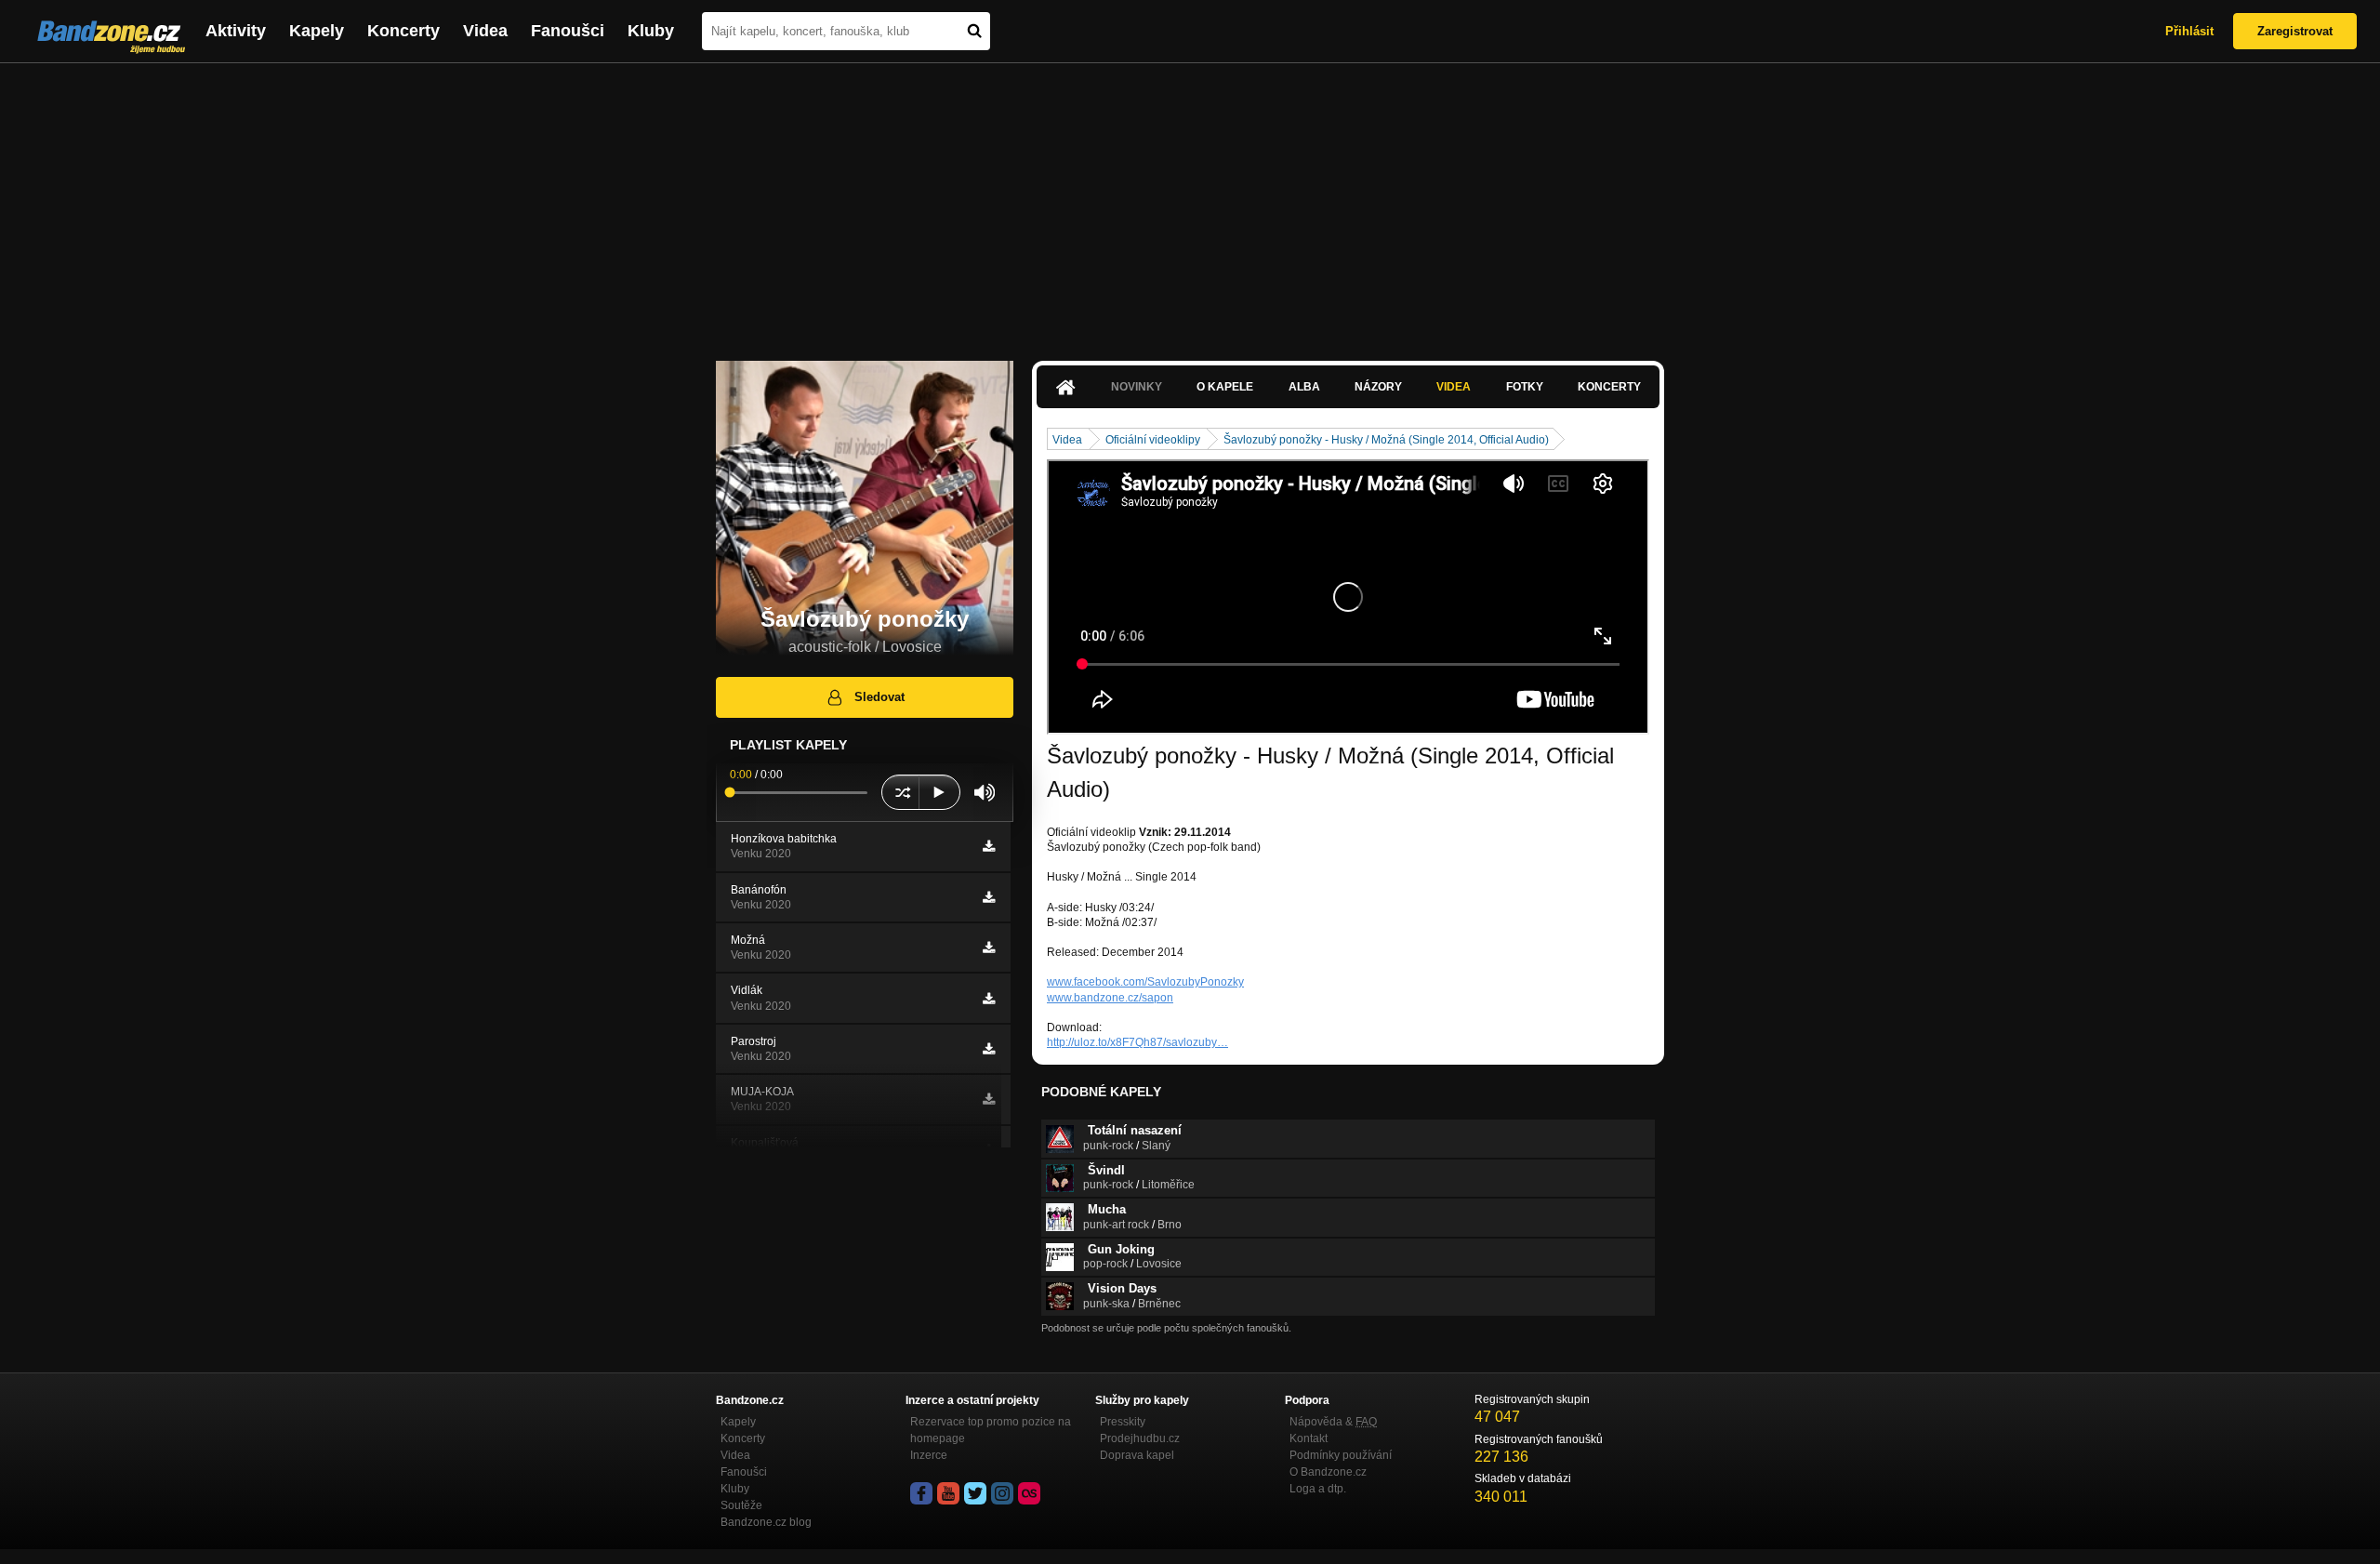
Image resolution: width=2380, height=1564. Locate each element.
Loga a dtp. (1318, 1489)
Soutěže (741, 1505)
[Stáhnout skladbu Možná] (989, 948)
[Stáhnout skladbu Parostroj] (989, 1049)
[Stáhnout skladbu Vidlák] (989, 999)
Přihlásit (2189, 31)
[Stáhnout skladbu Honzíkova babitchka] (989, 846)
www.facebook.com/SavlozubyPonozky (1145, 982)
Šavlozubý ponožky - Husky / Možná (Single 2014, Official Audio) (1386, 440)
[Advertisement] (1190, 203)
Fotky (1525, 387)
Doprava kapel (1137, 1455)
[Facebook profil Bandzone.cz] (921, 1493)
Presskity (1123, 1422)
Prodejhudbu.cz (1140, 1438)
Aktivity (236, 31)
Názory (1378, 387)
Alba (1304, 387)
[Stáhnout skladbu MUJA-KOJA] (989, 1099)
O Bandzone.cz (1328, 1472)
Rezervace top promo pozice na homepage (991, 1430)
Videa (485, 31)
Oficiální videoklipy (1153, 440)
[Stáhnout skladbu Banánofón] (989, 897)
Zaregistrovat (2295, 31)
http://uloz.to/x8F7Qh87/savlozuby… (1137, 1042)
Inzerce (929, 1455)
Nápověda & (1333, 1422)
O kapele (1225, 387)
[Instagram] (1002, 1493)
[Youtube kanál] (948, 1493)
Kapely (317, 31)
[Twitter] (975, 1493)
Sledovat (879, 697)
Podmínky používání (1341, 1455)
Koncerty (403, 31)
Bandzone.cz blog (766, 1522)
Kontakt (1309, 1438)
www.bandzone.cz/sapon (1110, 998)
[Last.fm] (1029, 1493)
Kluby (651, 31)
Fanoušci (568, 31)
